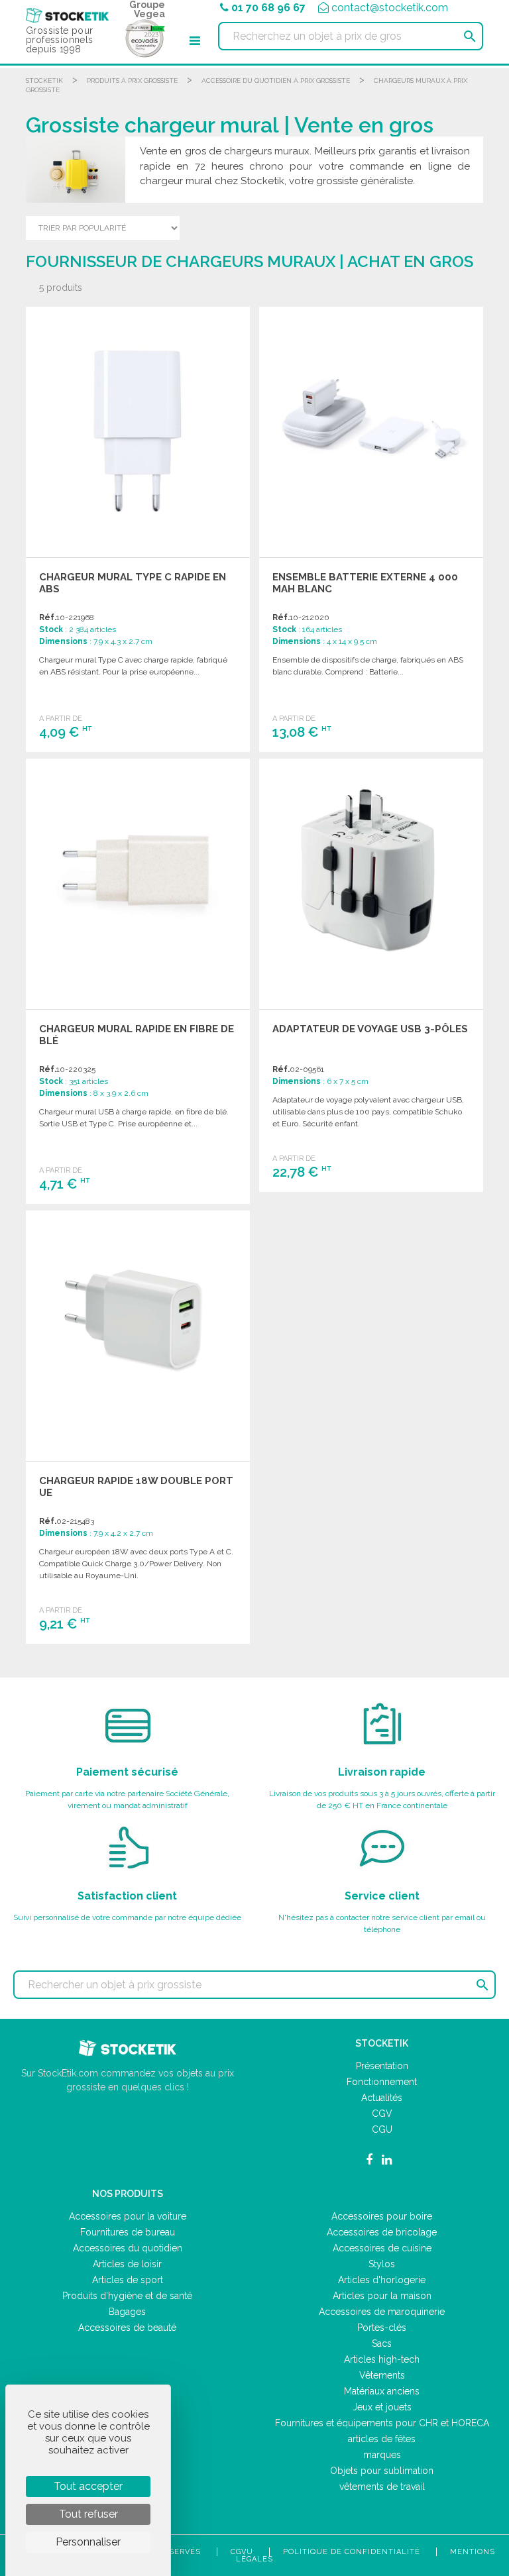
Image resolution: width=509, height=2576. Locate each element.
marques (382, 2455)
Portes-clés (382, 2328)
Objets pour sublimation (382, 2471)
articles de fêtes (382, 2439)
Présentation (382, 2066)
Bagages (127, 2312)
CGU (382, 2129)
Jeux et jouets (382, 2407)
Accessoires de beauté (127, 2328)
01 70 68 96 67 (268, 8)
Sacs (382, 2343)
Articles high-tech (382, 2359)
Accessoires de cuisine (382, 2248)
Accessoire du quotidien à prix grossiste (276, 80)
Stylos (382, 2264)
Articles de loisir (127, 2264)
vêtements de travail (382, 2487)
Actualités (382, 2098)
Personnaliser (88, 2542)
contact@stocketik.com (390, 8)
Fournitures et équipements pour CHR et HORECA (382, 2423)
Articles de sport (128, 2280)
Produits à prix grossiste (132, 80)
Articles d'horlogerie (382, 2280)
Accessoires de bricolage (382, 2232)
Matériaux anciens (382, 2391)
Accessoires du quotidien (128, 2248)
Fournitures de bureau (128, 2232)
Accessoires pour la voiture (128, 2216)
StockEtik (44, 80)
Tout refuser (88, 2514)
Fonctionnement (382, 2082)
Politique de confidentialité (352, 2552)
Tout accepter (88, 2486)
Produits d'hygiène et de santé (127, 2296)
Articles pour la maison (382, 2296)
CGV (382, 2114)
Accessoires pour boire (382, 2216)
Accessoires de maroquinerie (382, 2312)
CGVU (242, 2552)
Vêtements (382, 2375)
